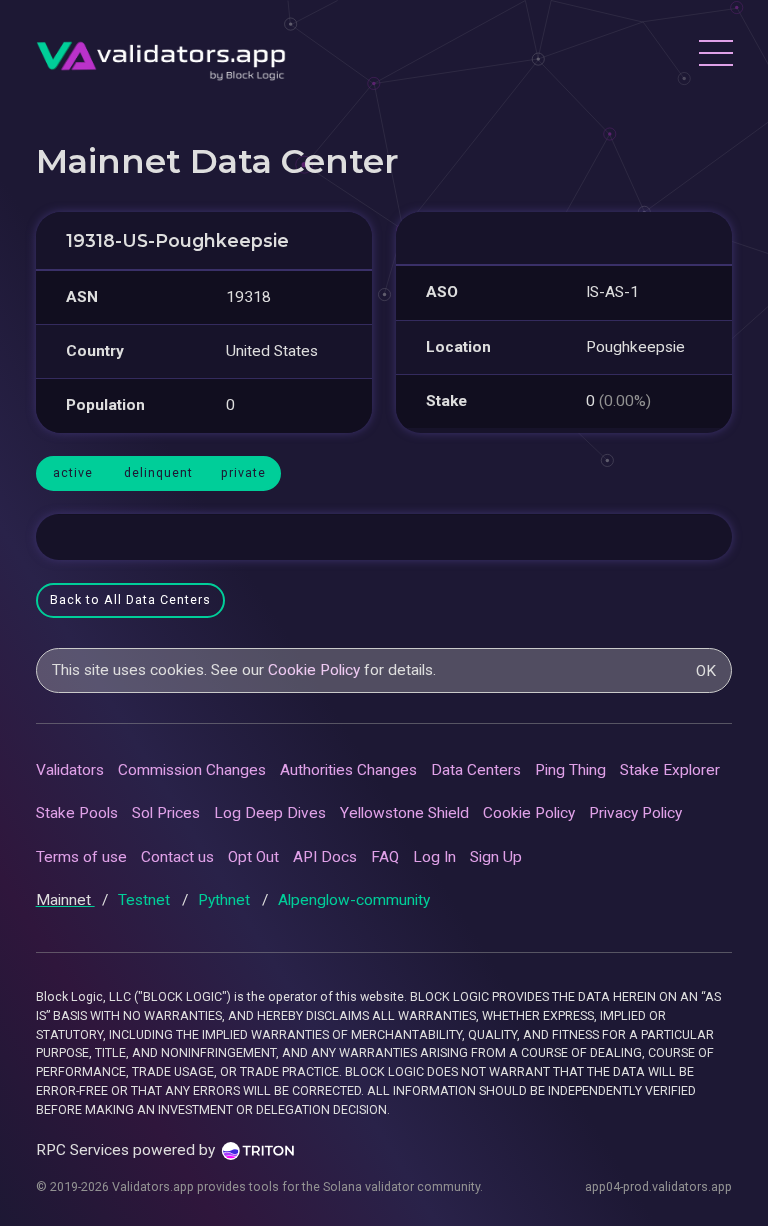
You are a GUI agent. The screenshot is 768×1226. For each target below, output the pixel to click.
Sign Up (496, 857)
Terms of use (81, 857)
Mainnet (65, 900)
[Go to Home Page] (161, 55)
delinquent (158, 472)
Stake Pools (77, 813)
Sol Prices (166, 813)
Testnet (146, 900)
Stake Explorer (670, 770)
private (243, 472)
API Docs (325, 857)
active (73, 472)
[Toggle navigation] (715, 56)
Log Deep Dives (270, 813)
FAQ (385, 857)
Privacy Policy (635, 813)
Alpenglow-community (354, 900)
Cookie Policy (314, 670)
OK (706, 671)
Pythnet (226, 900)
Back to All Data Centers (130, 599)
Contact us (177, 857)
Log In (434, 857)
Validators (70, 770)
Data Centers (476, 770)
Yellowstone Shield (404, 813)
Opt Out (253, 857)
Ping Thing (570, 770)
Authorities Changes (348, 770)
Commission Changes (192, 770)
